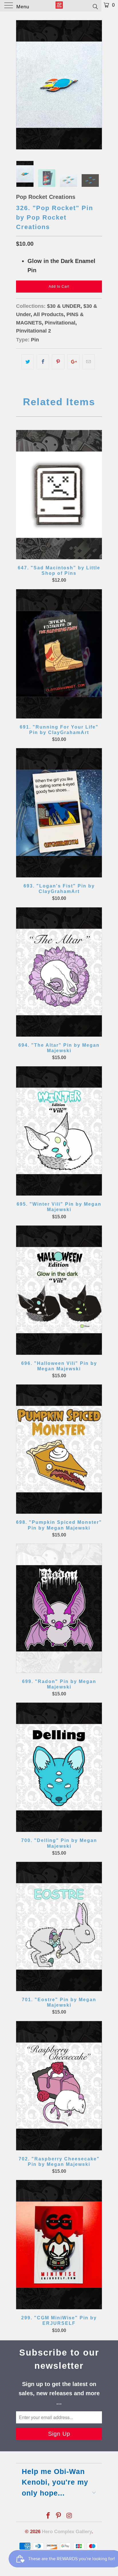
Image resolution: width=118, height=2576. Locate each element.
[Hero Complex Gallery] (59, 6)
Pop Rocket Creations (46, 197)
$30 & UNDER (64, 306)
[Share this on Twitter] (28, 362)
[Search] (95, 6)
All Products (48, 314)
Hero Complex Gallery (67, 2532)
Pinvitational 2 (34, 331)
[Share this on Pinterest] (58, 362)
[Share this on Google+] (73, 362)
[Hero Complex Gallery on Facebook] (48, 2516)
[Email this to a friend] (89, 362)
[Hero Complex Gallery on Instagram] (69, 2516)
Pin (35, 340)
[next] (97, 85)
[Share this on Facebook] (43, 362)
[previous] (21, 85)
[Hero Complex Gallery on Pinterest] (59, 2516)
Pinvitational (60, 323)
